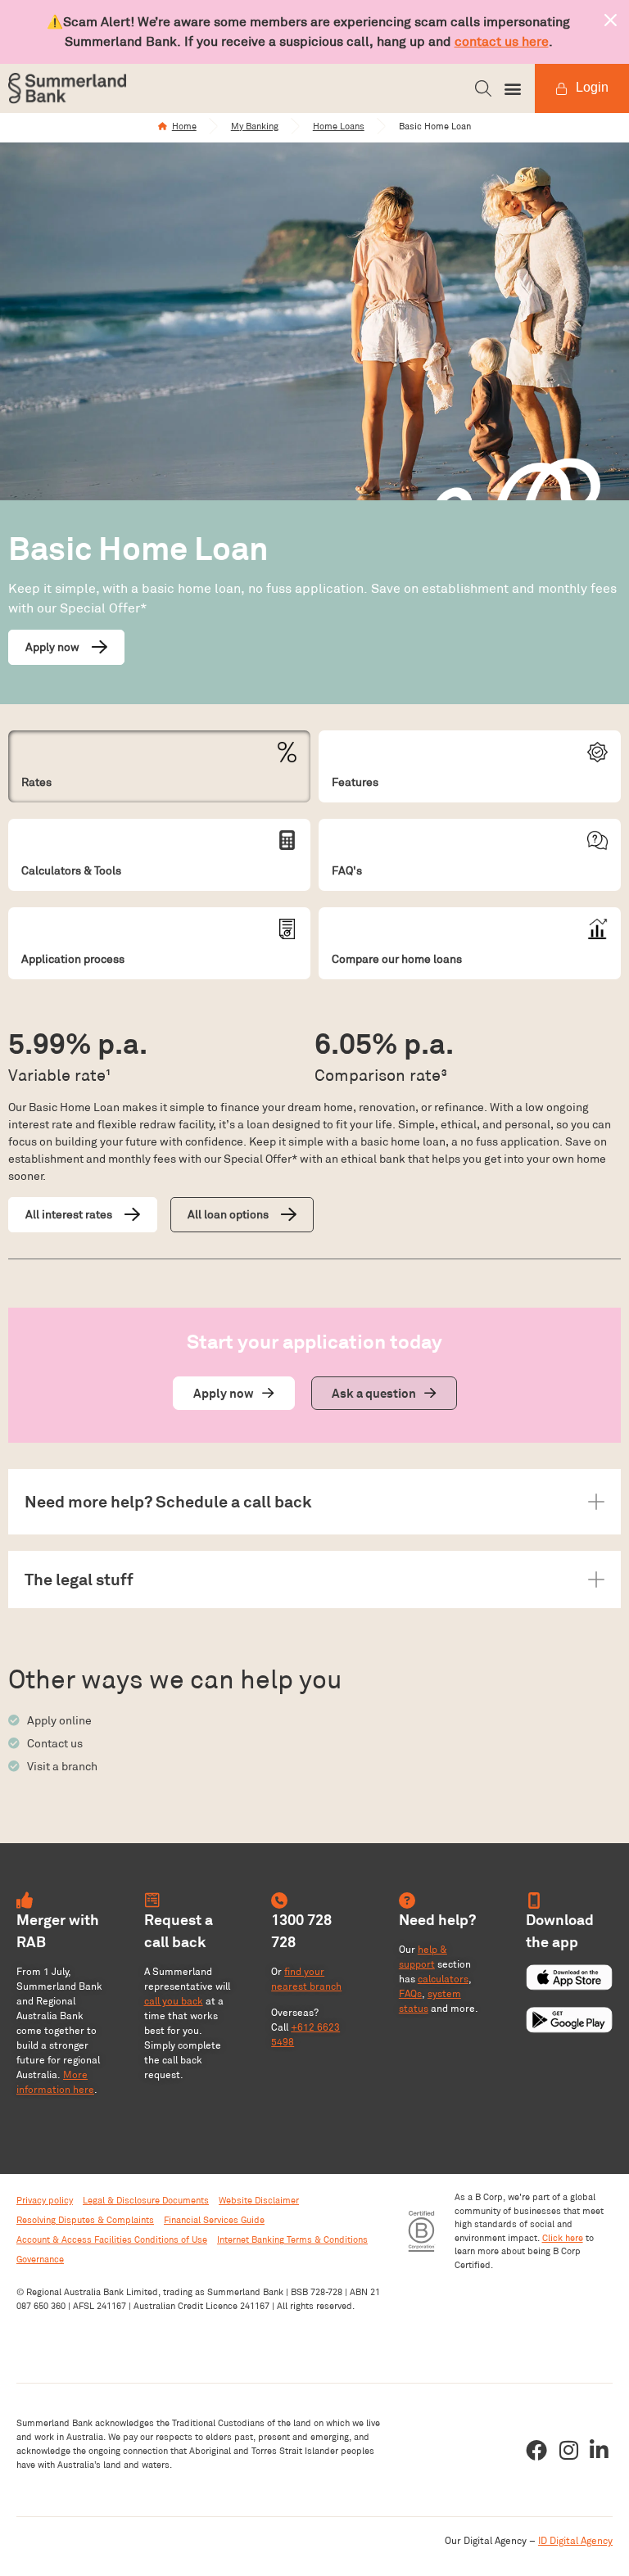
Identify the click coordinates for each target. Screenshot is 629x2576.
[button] (483, 88)
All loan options (228, 1214)
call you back (174, 2001)
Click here (563, 2238)
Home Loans (339, 126)
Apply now (52, 647)
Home (184, 126)
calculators (443, 1979)
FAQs (410, 1993)
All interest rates (69, 1214)
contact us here (502, 41)
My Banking (255, 126)
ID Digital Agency (575, 2540)
